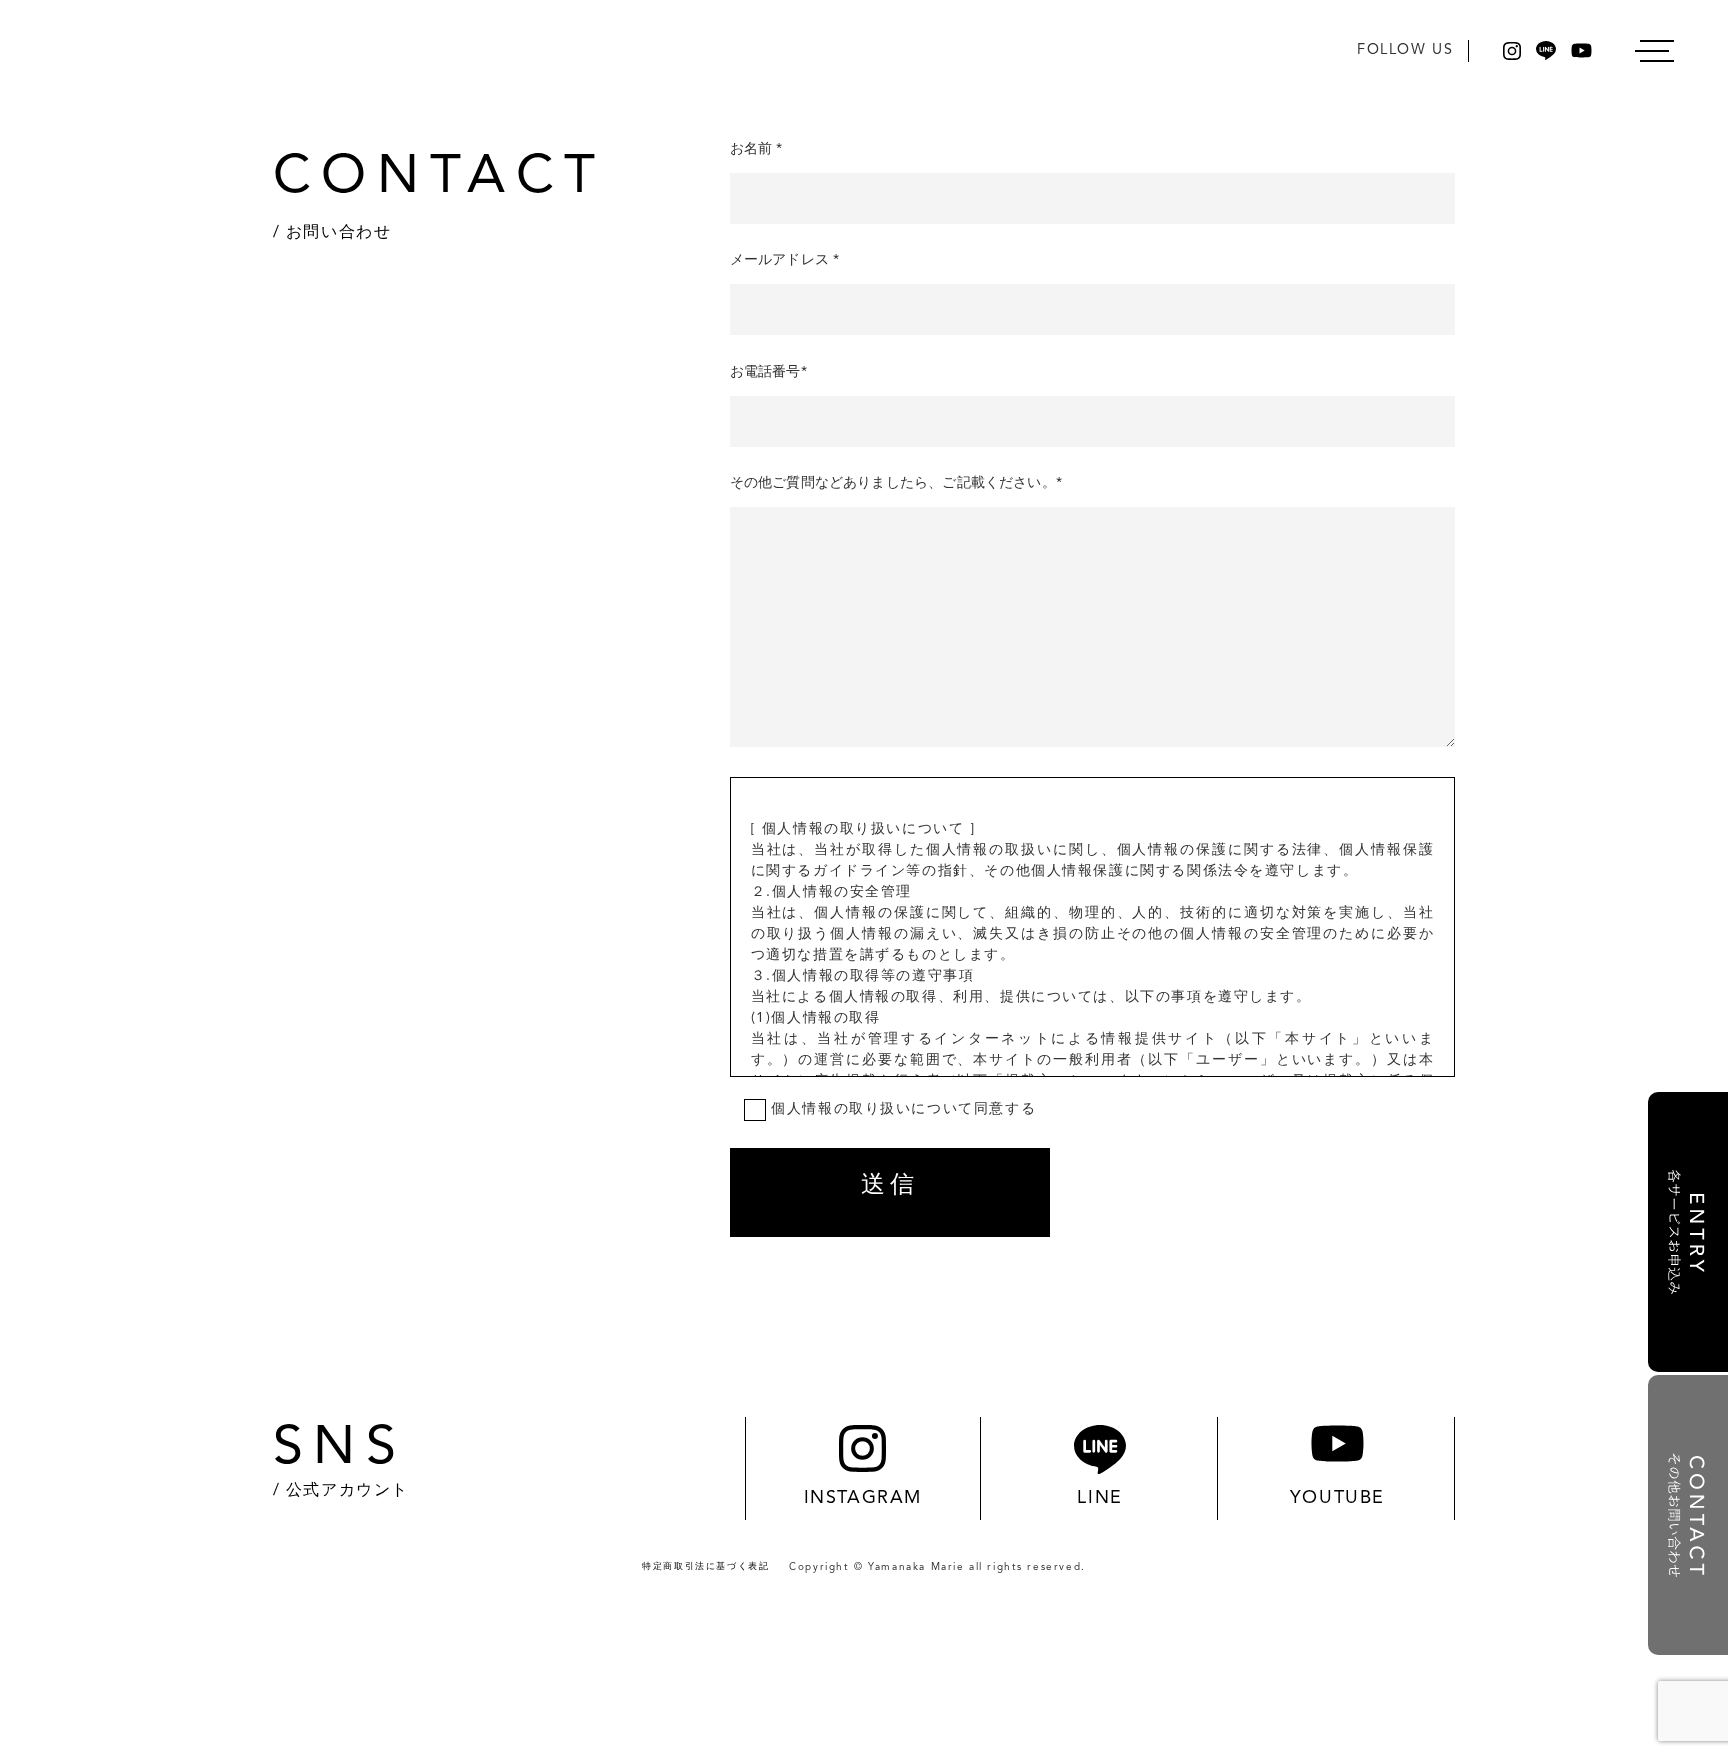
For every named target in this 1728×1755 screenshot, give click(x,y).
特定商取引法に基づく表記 (705, 1566)
